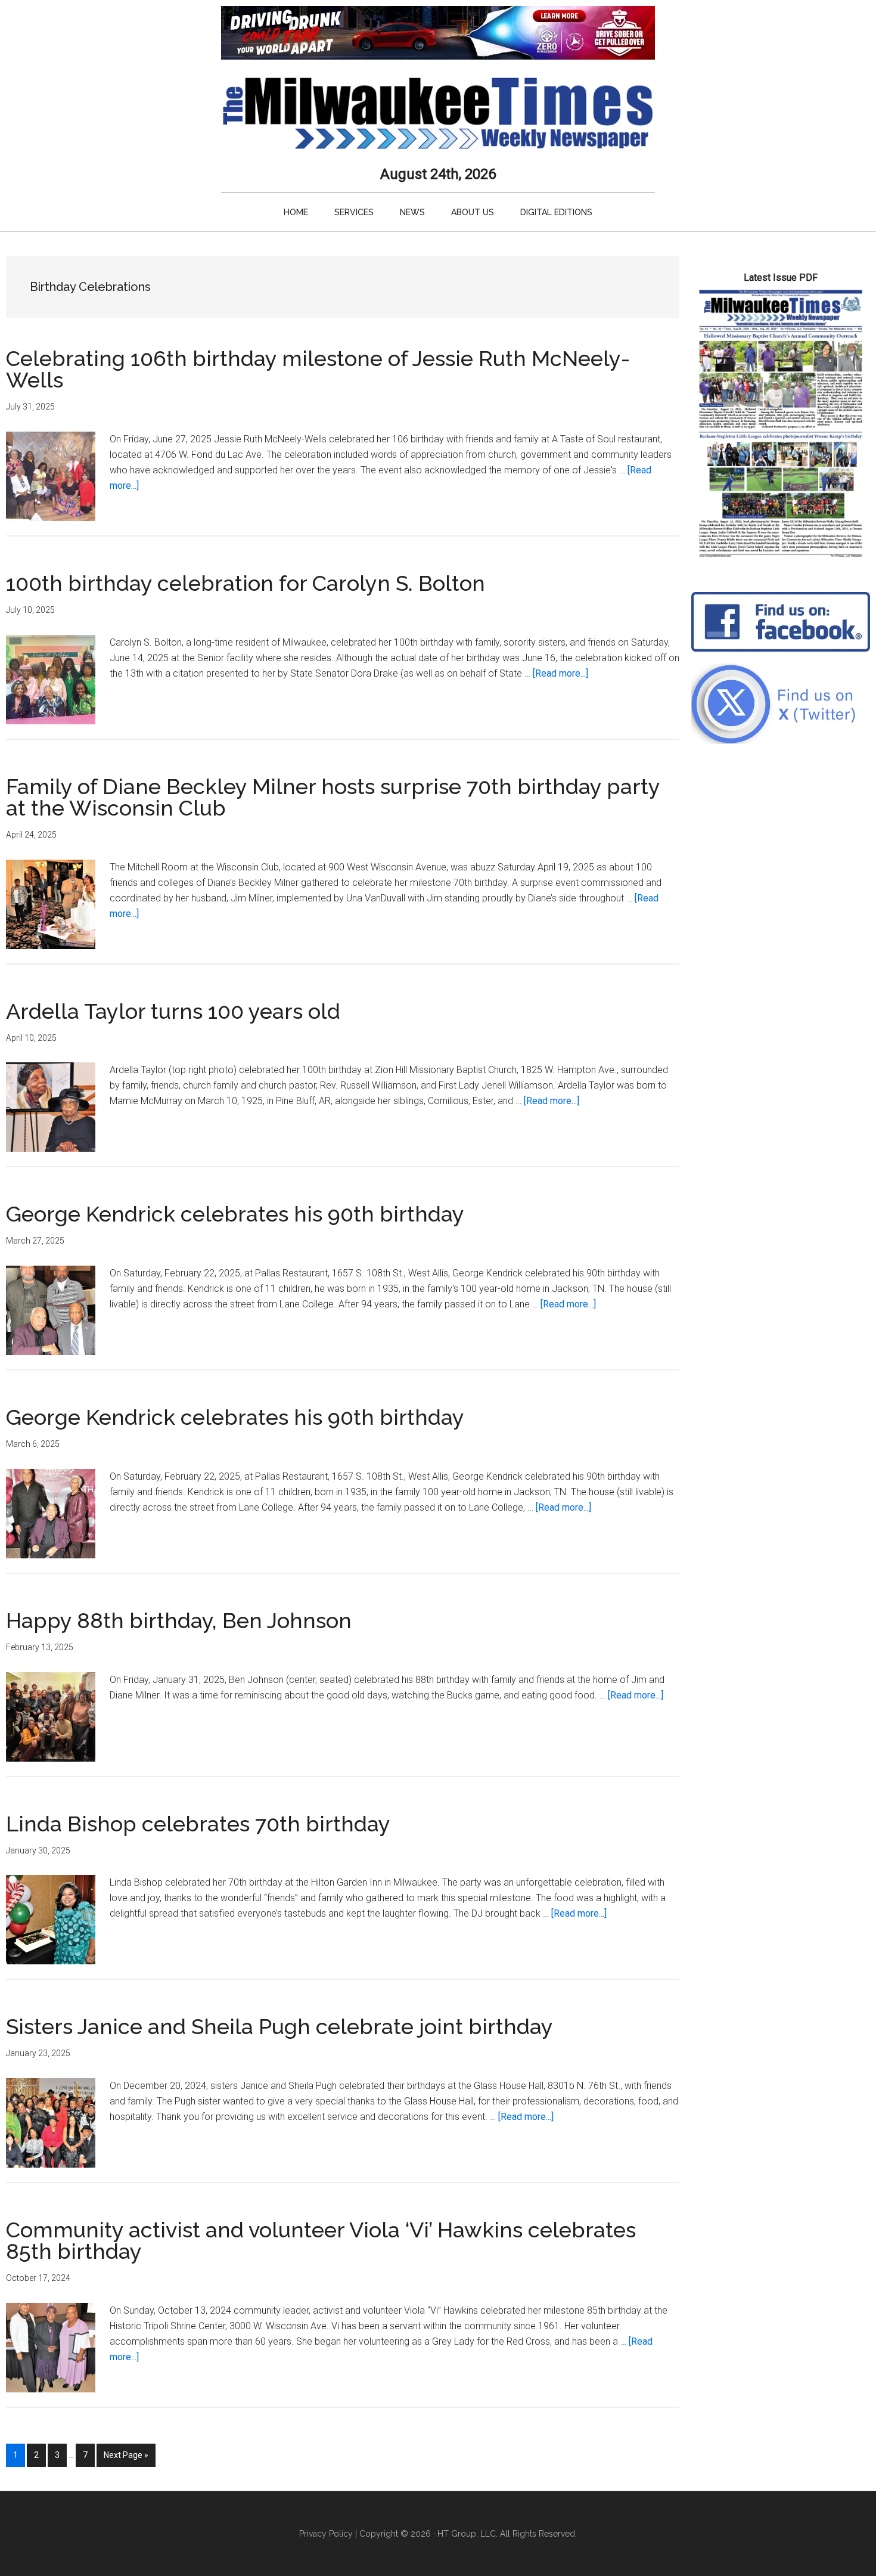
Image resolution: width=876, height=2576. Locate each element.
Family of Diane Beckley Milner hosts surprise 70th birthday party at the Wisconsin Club (333, 797)
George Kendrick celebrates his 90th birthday (235, 1214)
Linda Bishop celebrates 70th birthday (198, 1824)
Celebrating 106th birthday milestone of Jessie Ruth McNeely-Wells (318, 369)
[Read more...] (560, 673)
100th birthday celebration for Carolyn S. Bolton (246, 583)
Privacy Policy (326, 2534)
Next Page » (126, 2458)
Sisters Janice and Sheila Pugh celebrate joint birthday (279, 2026)
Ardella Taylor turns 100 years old (173, 1011)
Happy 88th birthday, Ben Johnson (179, 1620)
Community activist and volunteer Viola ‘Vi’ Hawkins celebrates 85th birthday (321, 2240)
